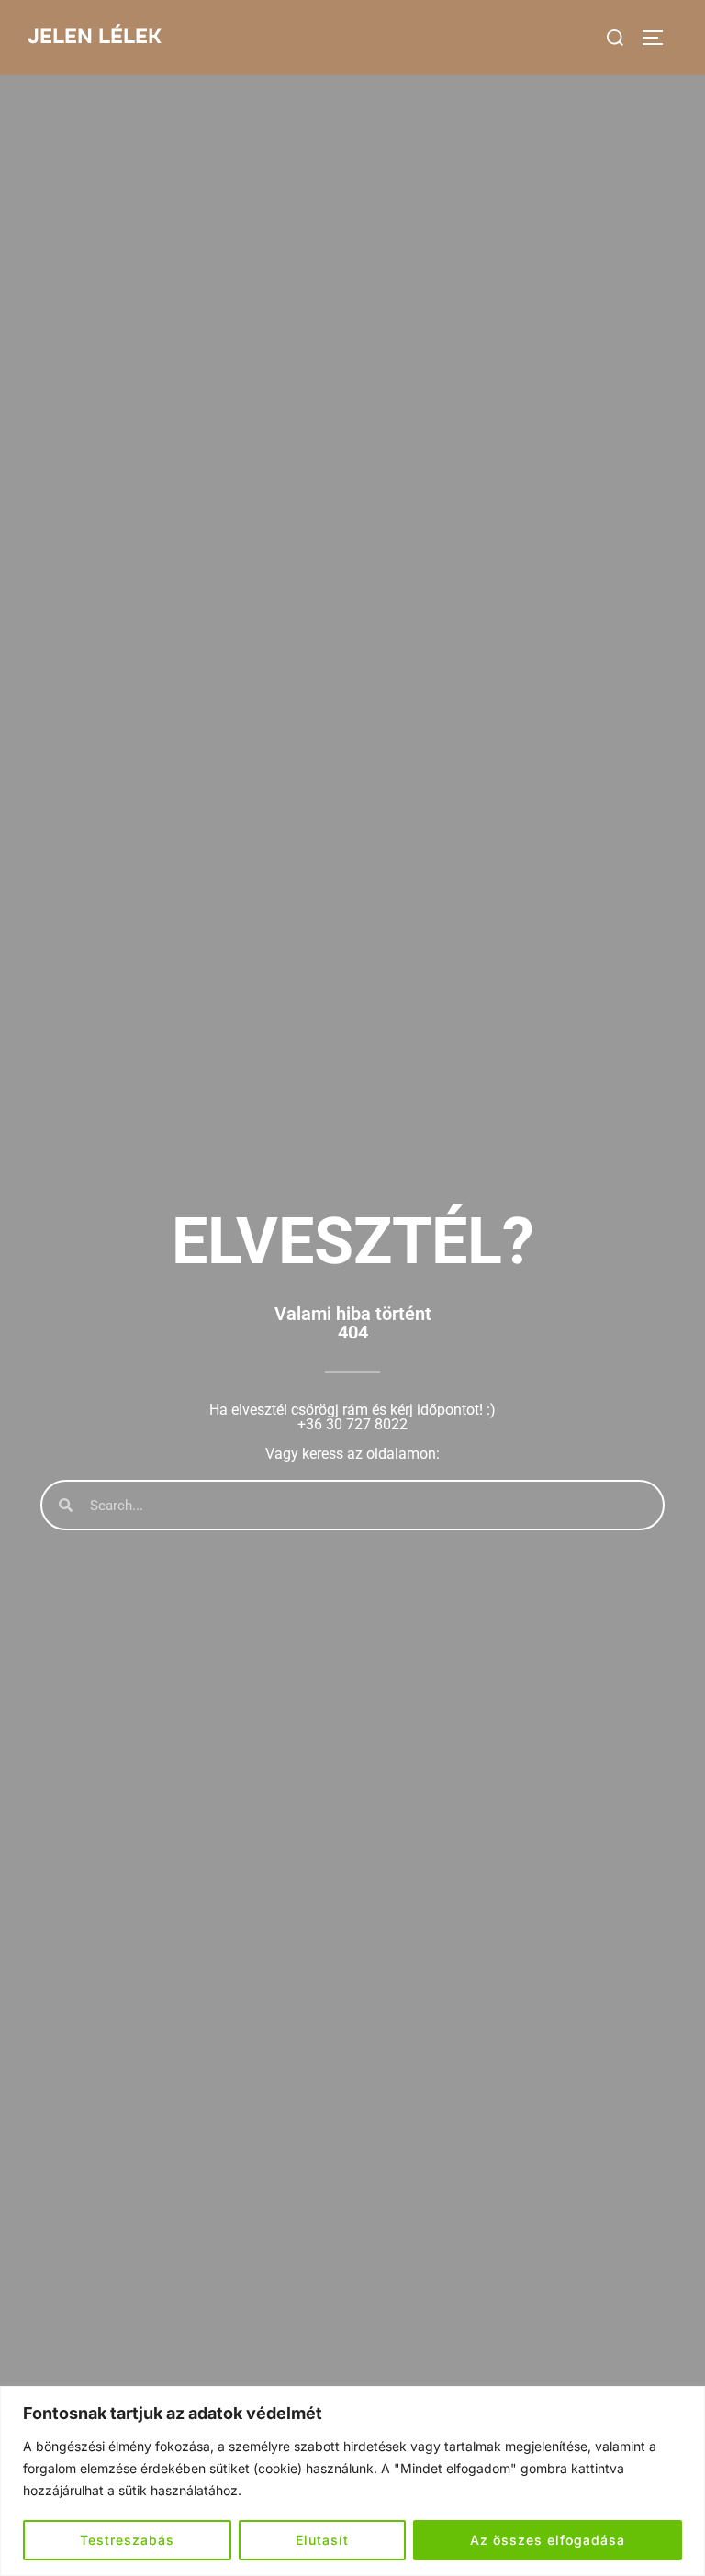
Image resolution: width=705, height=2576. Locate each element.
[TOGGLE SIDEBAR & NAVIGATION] (659, 38)
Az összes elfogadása (548, 2540)
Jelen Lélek (95, 37)
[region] (352, 2481)
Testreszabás (127, 2540)
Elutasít (322, 2540)
